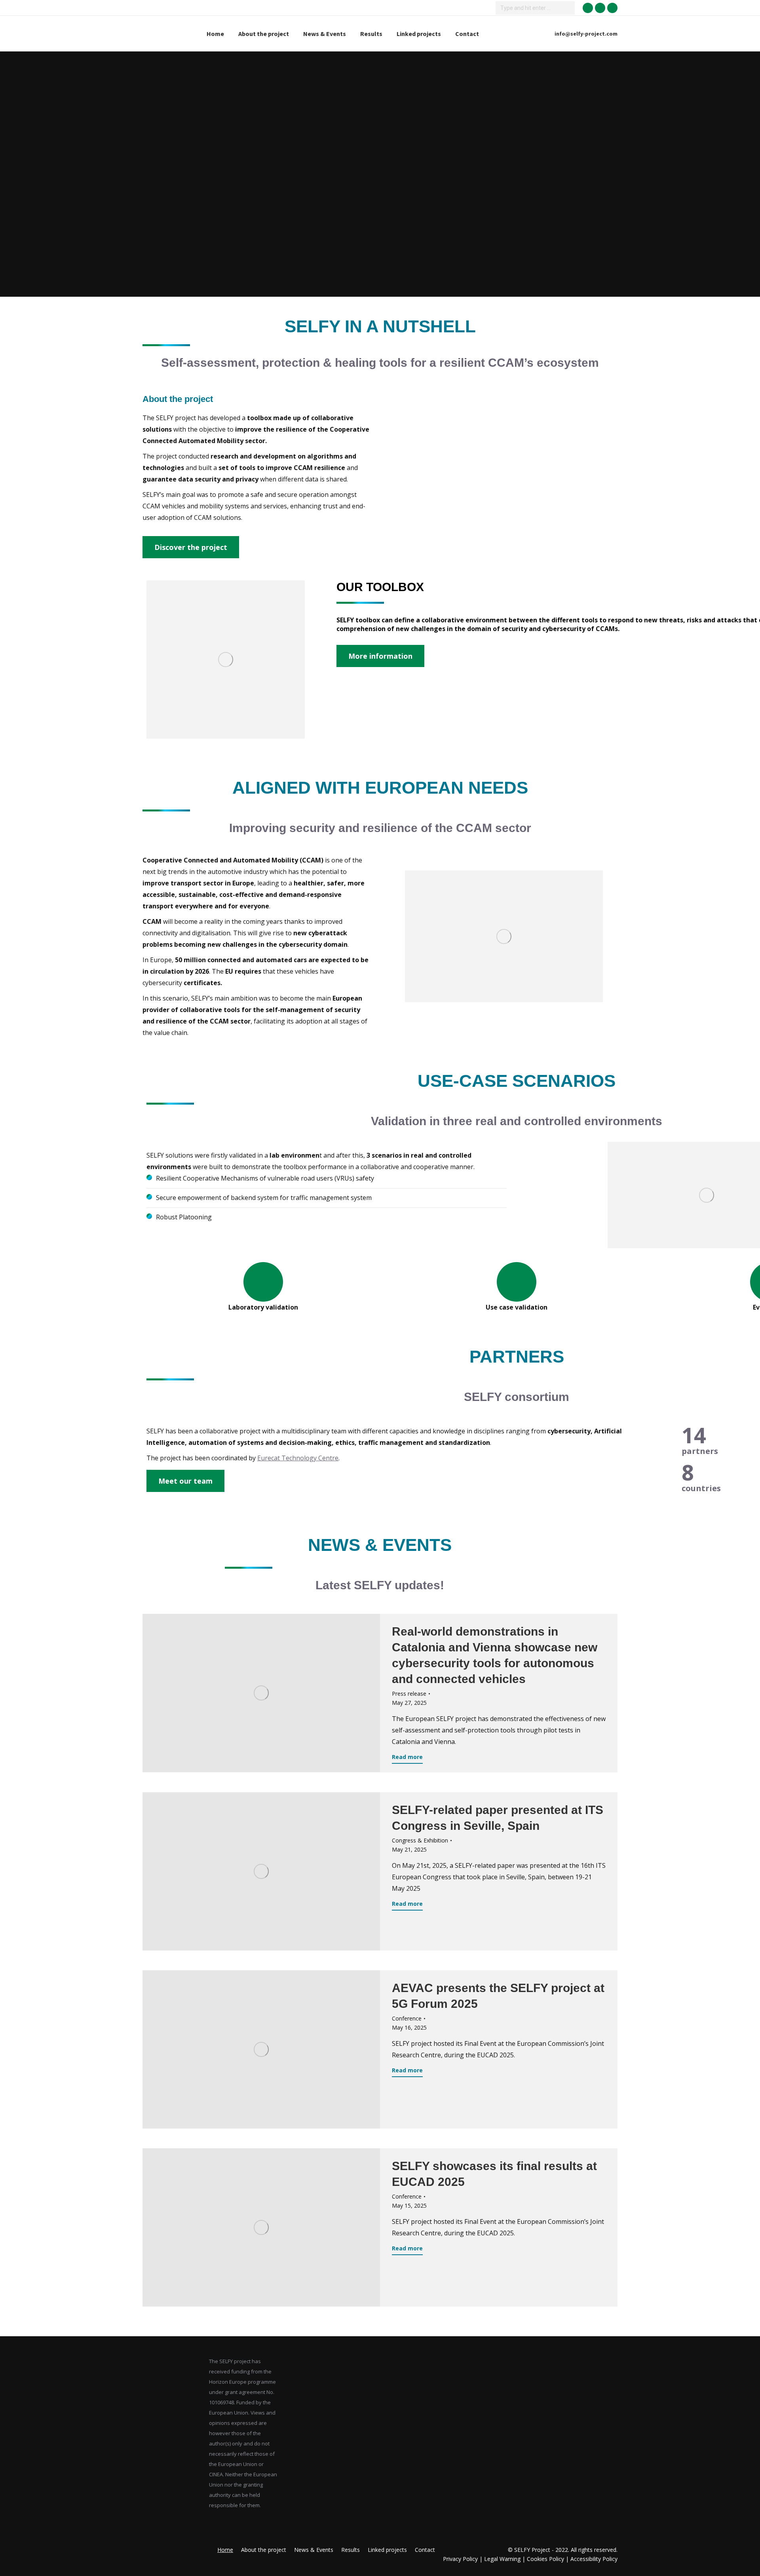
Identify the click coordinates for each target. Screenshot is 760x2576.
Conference (407, 2018)
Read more (407, 1757)
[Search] (568, 8)
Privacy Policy (461, 2559)
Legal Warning (502, 2559)
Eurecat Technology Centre (298, 1458)
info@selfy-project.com (586, 34)
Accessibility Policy (594, 2559)
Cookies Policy (545, 2559)
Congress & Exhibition (420, 1840)
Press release (409, 1694)
